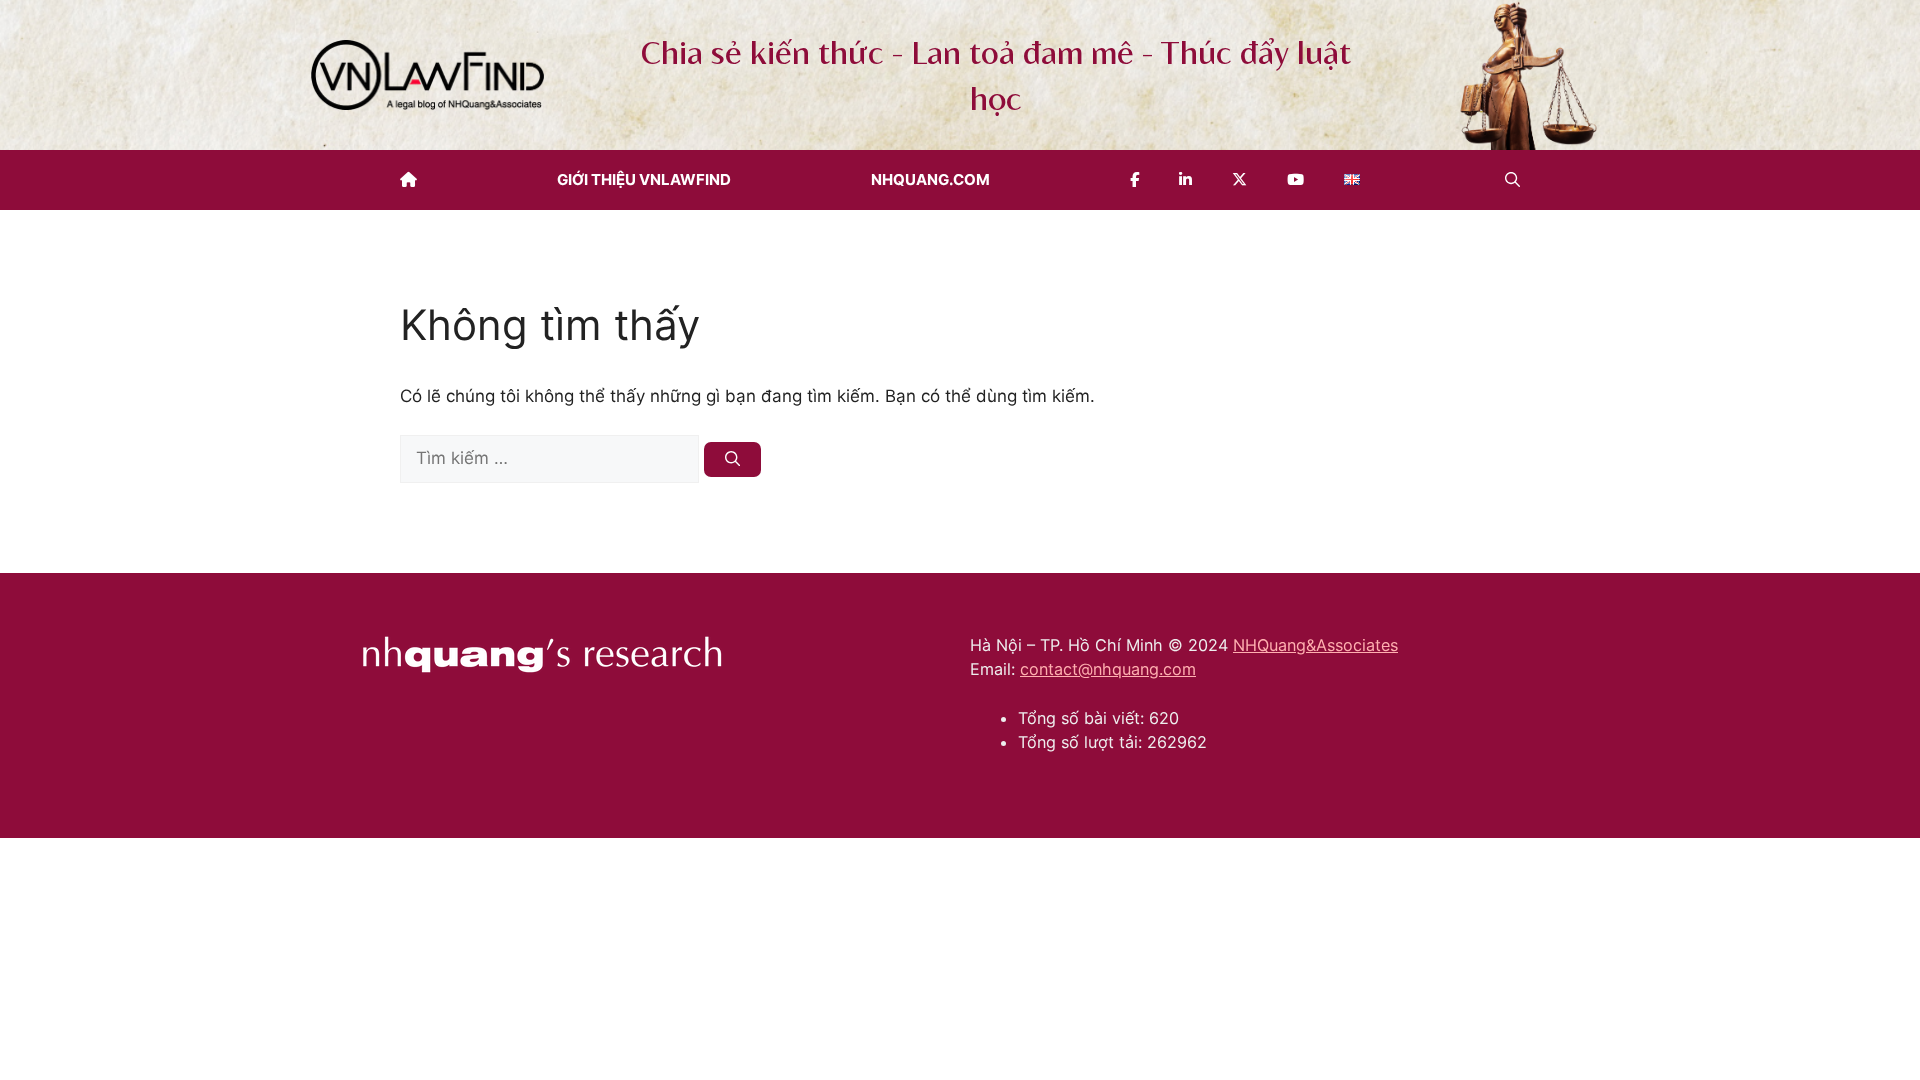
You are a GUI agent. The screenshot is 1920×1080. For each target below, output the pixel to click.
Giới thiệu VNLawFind (644, 179)
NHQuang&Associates (1315, 645)
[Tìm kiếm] (732, 459)
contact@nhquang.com (1108, 669)
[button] (1512, 180)
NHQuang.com (930, 179)
